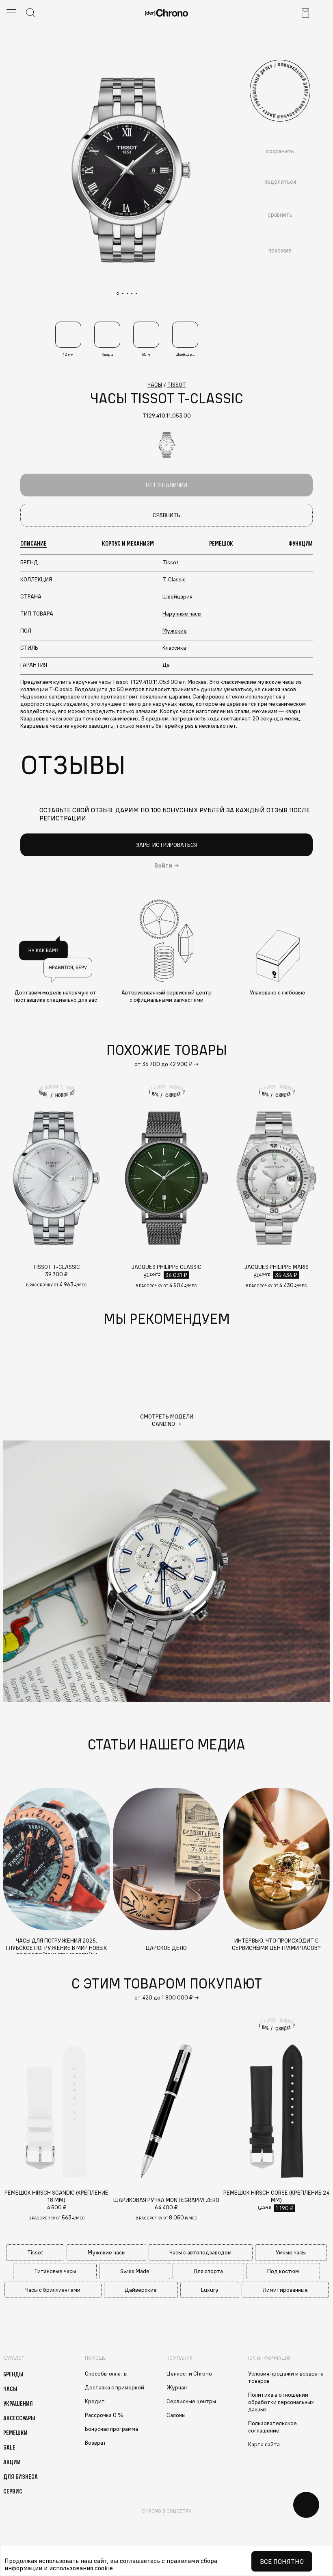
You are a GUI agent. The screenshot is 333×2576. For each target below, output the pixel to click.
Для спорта (208, 2271)
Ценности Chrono (189, 2374)
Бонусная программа (111, 2429)
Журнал (177, 2387)
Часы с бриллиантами (53, 2290)
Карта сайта (264, 2444)
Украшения (18, 2403)
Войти (163, 866)
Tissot (171, 562)
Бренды (13, 2374)
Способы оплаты (106, 2374)
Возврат (96, 2443)
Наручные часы (182, 614)
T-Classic (174, 579)
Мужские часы (107, 2252)
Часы (10, 2389)
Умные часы (291, 2252)
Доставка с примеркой (115, 2387)
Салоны (176, 2415)
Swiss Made (135, 2271)
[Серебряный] (166, 445)
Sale (9, 2447)
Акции (12, 2462)
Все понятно (282, 2561)
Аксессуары (19, 2418)
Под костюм (283, 2271)
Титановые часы (55, 2271)
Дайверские (141, 2290)
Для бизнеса (21, 2476)
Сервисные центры (191, 2401)
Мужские (175, 631)
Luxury (210, 2290)
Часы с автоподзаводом (200, 2252)
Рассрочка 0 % (104, 2415)
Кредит (95, 2401)
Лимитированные (285, 2290)
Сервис (13, 2491)
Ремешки (15, 2432)
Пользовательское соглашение (272, 2427)
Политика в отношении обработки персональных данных (281, 2402)
